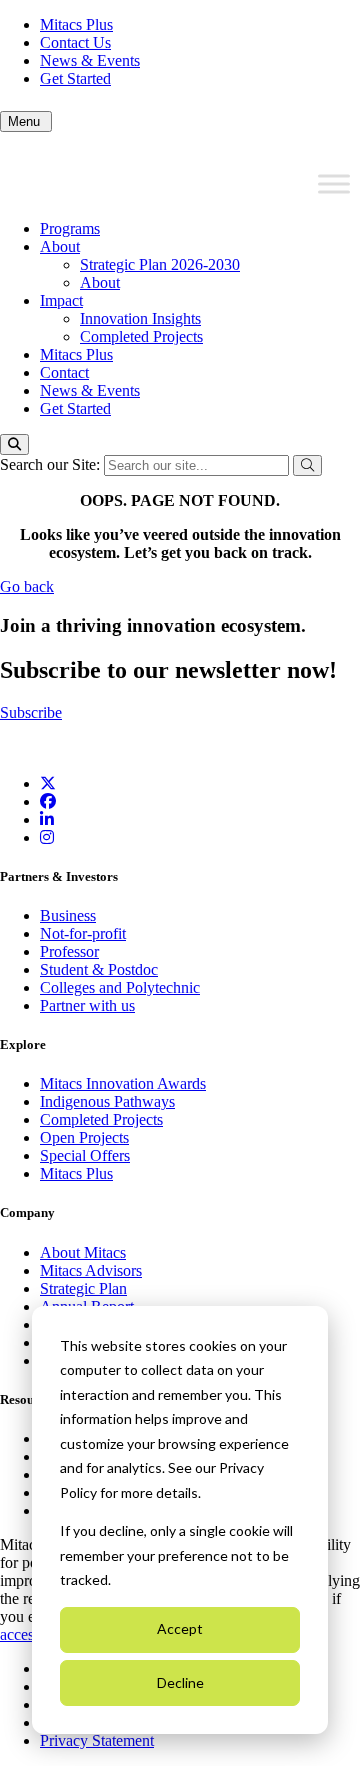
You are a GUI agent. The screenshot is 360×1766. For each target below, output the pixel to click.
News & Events (90, 60)
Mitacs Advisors (91, 1270)
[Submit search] (307, 465)
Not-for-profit (83, 933)
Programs (70, 228)
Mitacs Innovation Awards (123, 1083)
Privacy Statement (97, 1740)
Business (68, 915)
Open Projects (84, 1137)
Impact (61, 300)
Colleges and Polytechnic (120, 987)
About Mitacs (83, 1252)
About (60, 246)
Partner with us (87, 1005)
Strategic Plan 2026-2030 (160, 264)
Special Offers (85, 1155)
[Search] (14, 444)
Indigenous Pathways (107, 1101)
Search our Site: (52, 464)
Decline (180, 1682)
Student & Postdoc (99, 969)
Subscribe (31, 712)
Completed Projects (141, 336)
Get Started (75, 78)
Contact (64, 372)
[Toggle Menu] (334, 184)
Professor (69, 951)
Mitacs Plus (76, 24)
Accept (180, 1628)
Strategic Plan (83, 1288)
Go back (27, 586)
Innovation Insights (140, 318)
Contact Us (75, 42)
